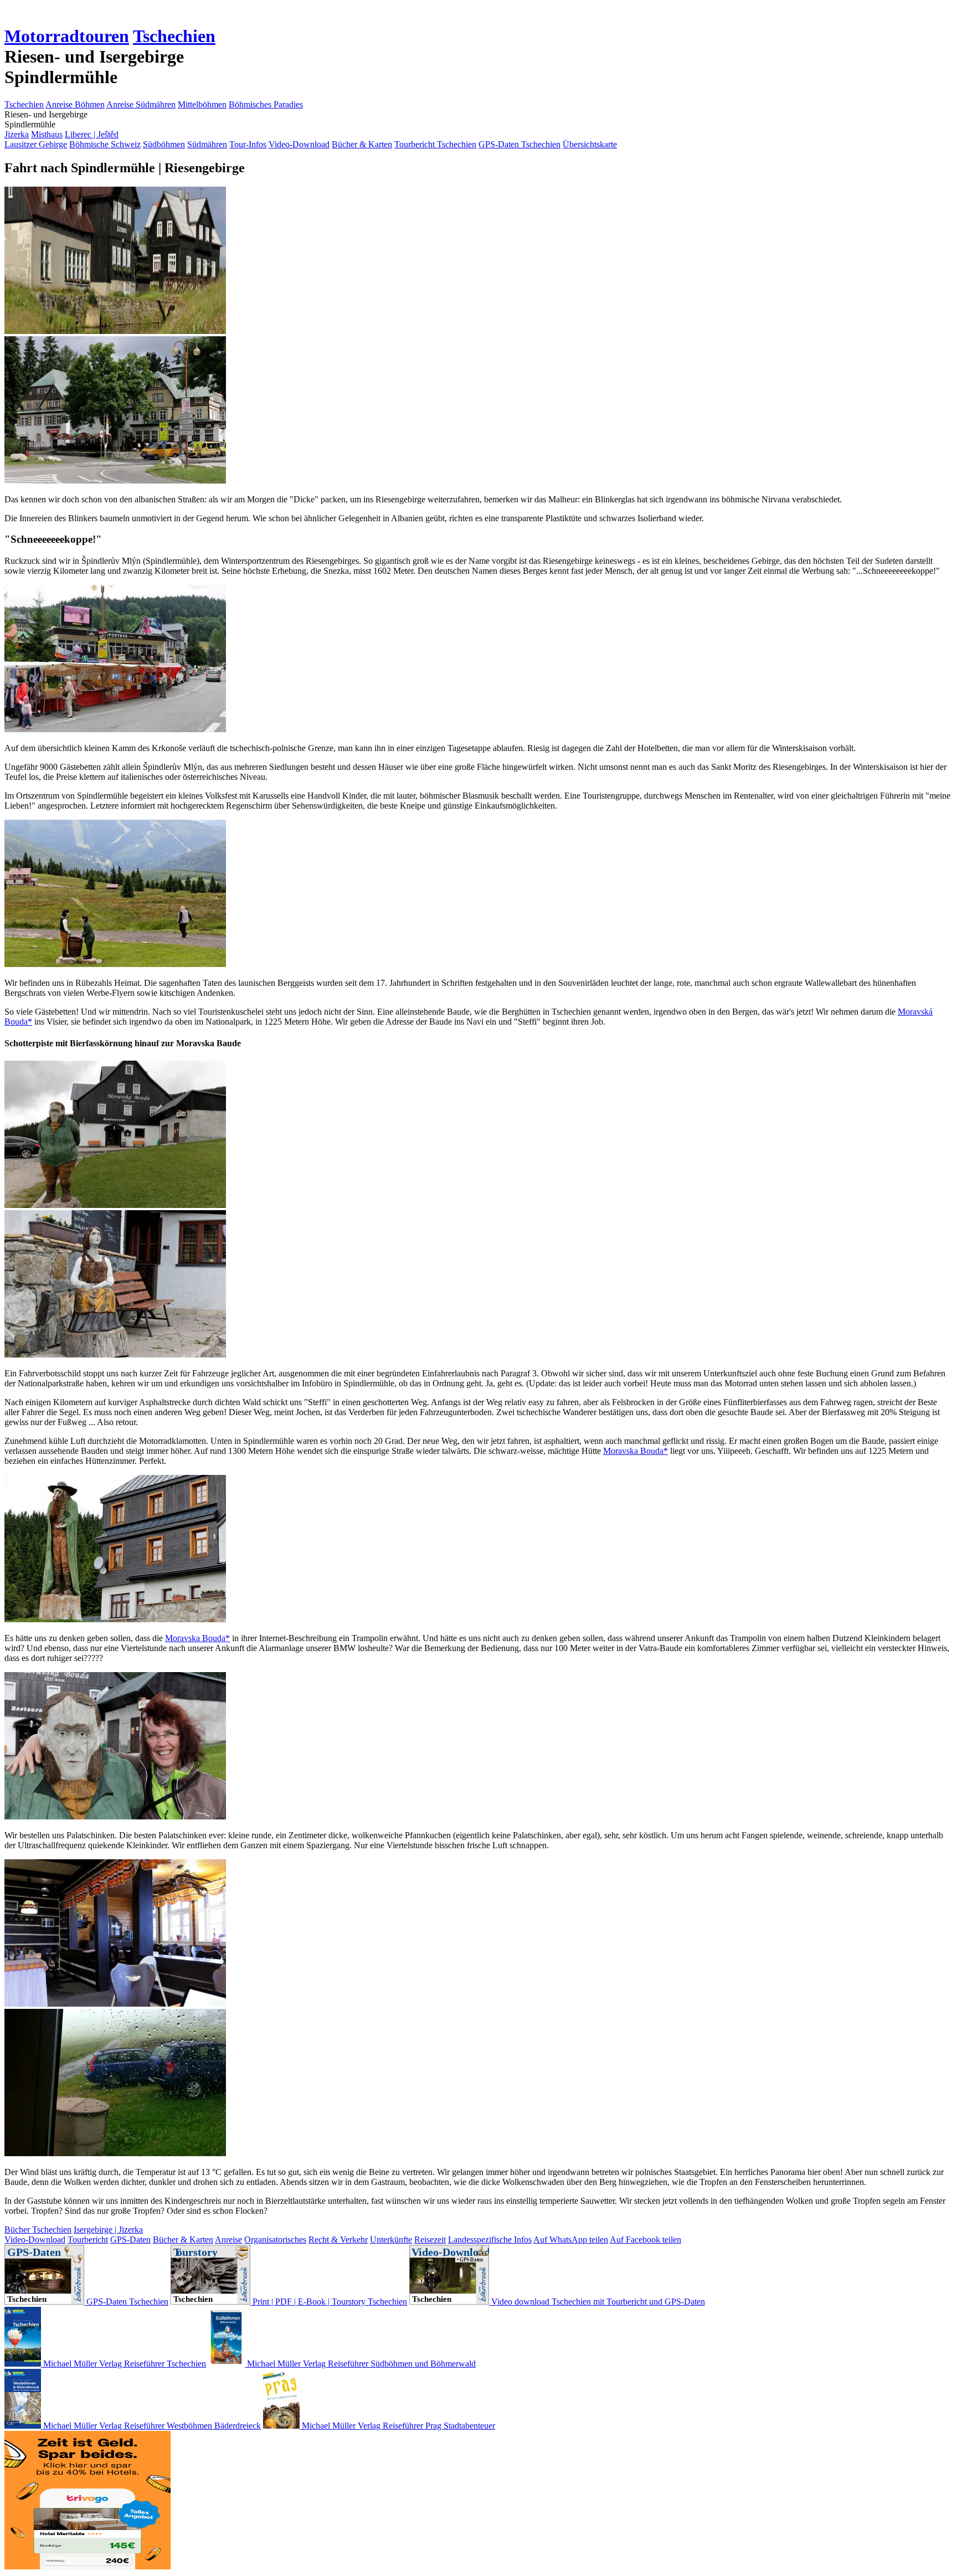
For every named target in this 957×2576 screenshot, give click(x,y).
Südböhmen (164, 144)
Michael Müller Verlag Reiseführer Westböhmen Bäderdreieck (151, 2426)
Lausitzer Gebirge (36, 144)
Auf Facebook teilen (645, 2240)
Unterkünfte (391, 2240)
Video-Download (299, 144)
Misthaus (47, 134)
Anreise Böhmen (75, 104)
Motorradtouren (67, 36)
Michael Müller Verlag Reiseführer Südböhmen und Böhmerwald (360, 2364)
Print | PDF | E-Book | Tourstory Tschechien (329, 2302)
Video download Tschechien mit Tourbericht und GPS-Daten (597, 2302)
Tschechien (174, 36)
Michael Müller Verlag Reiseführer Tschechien (124, 2364)
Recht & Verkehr (338, 2240)
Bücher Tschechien (38, 2230)
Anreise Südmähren (141, 104)
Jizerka (17, 134)
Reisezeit (430, 2240)
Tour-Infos (248, 144)
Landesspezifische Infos (490, 2240)
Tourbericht (88, 2240)
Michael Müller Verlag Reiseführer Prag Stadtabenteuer (397, 2426)
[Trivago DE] (88, 2566)
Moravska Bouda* (636, 1451)
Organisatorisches (275, 2240)
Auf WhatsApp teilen (571, 2240)
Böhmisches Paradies (266, 104)
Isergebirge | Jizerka (108, 2230)
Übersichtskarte (590, 144)
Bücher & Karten (362, 144)
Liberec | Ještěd (92, 134)
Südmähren (207, 144)
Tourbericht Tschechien (435, 144)
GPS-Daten (130, 2240)
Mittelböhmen (202, 104)
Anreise (228, 2240)
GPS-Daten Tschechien (519, 144)
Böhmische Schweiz (105, 144)
